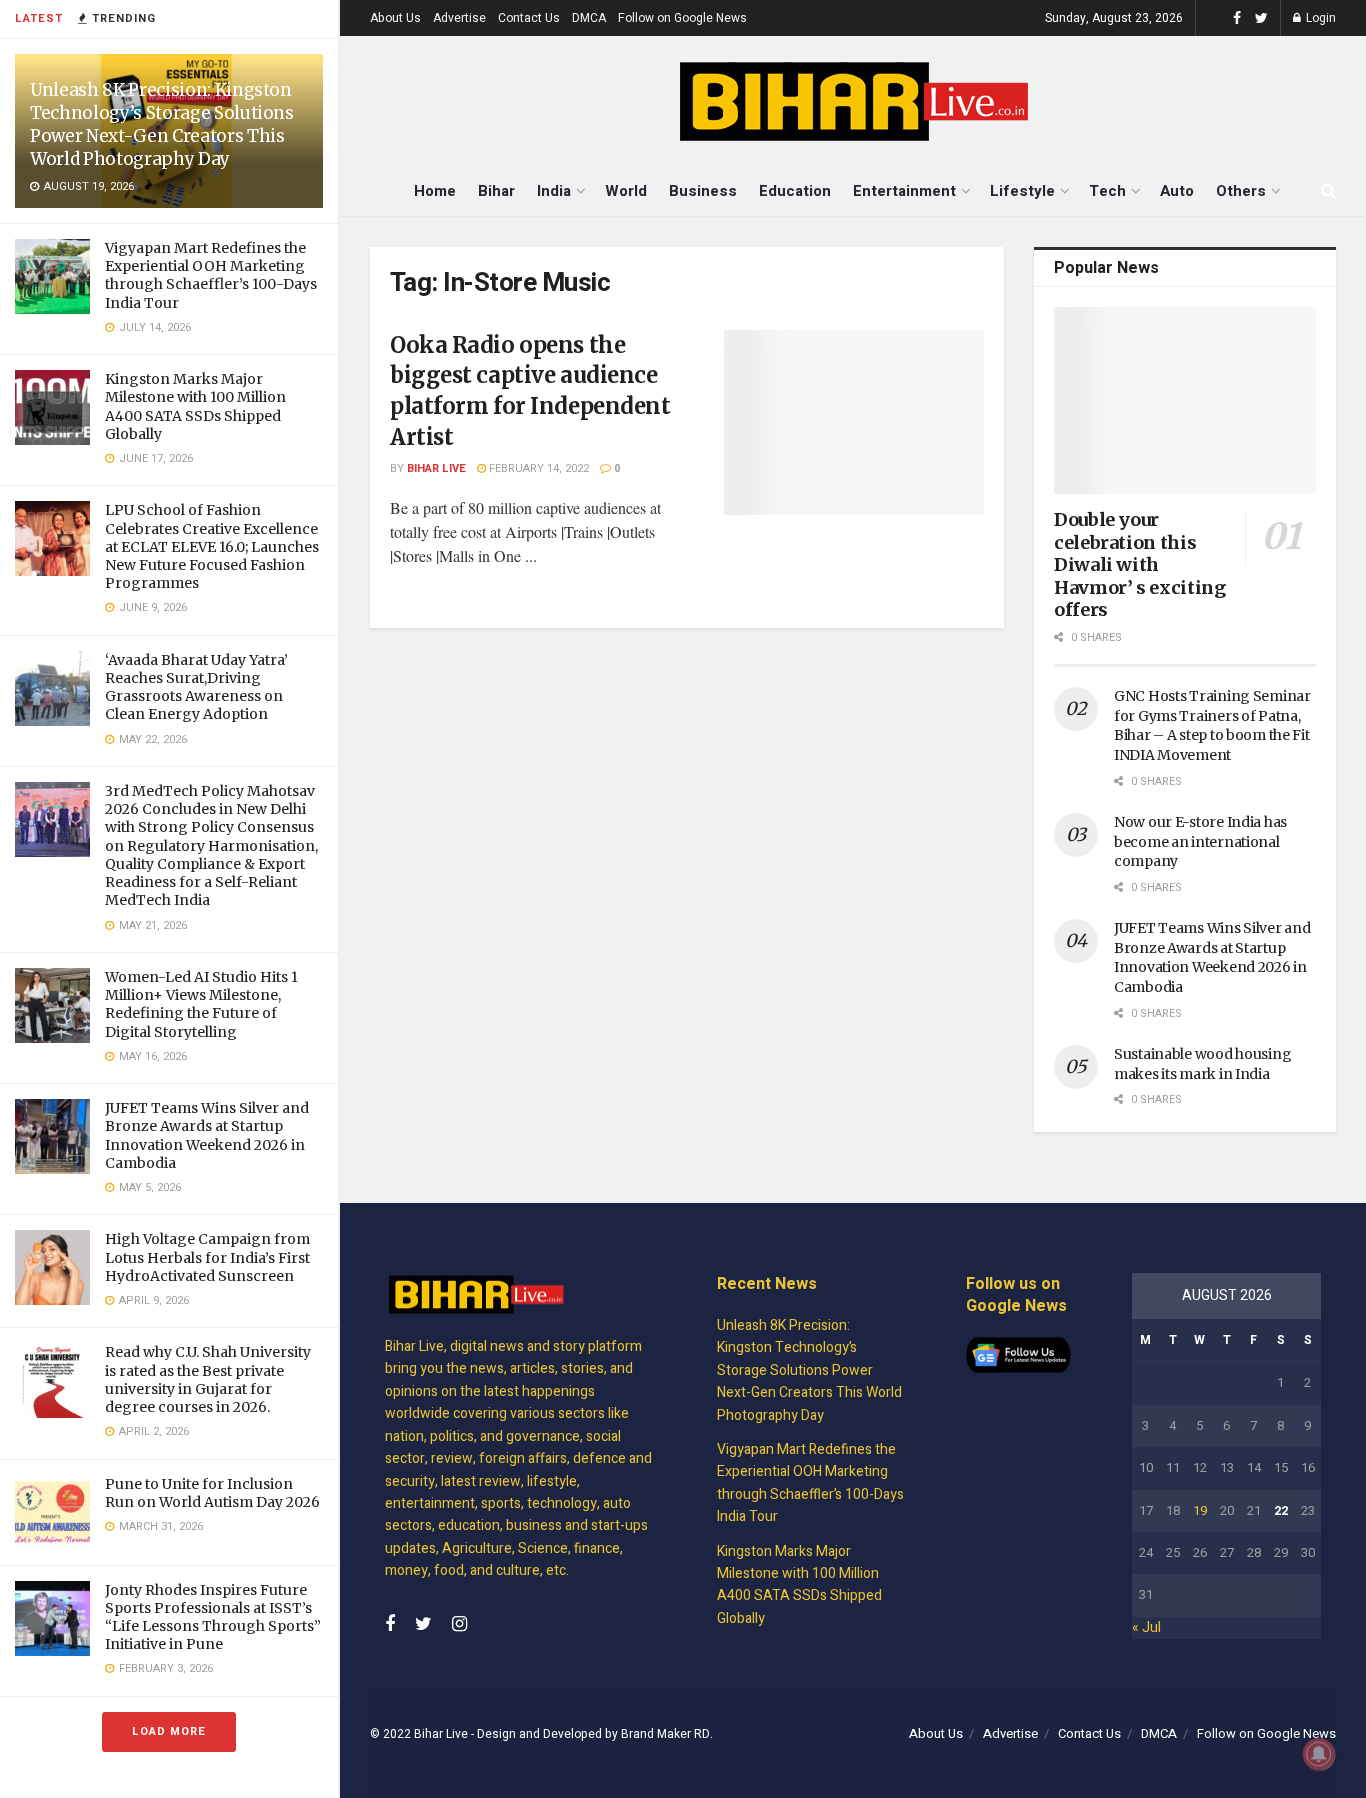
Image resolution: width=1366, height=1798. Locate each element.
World (626, 191)
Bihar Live (436, 468)
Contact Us (529, 18)
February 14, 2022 (537, 468)
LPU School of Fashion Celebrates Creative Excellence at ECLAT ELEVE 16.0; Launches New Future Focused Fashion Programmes (212, 546)
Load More (169, 1731)
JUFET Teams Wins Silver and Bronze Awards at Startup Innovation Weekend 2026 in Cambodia (207, 1135)
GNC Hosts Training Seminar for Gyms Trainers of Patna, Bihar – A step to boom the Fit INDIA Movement (1212, 725)
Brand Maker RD (665, 1734)
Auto (1177, 191)
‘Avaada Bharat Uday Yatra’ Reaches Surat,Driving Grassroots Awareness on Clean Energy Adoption (196, 687)
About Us (395, 18)
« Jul (1146, 1627)
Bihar (496, 191)
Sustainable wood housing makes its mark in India (1202, 1064)
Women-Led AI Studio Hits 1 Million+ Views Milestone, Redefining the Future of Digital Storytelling (201, 1004)
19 (1200, 1510)
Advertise (459, 18)
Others (1241, 191)
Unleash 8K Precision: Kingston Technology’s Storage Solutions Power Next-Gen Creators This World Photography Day (162, 124)
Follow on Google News (682, 18)
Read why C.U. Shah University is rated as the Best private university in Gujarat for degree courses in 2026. (208, 1379)
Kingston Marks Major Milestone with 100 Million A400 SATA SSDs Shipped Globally (195, 406)
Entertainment (904, 191)
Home (435, 191)
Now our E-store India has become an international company (1200, 841)
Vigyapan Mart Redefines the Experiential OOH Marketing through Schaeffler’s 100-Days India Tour (211, 275)
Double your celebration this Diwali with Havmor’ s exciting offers (1140, 564)
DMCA (589, 18)
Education (795, 191)
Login (1319, 18)
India (554, 191)
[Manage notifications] (1319, 1754)
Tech (1107, 191)
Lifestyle (1022, 191)
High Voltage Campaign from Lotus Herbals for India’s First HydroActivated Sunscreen (207, 1257)
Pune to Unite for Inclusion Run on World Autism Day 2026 (212, 1493)
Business (703, 191)
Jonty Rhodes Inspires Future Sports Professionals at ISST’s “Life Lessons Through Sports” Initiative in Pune (213, 1617)
